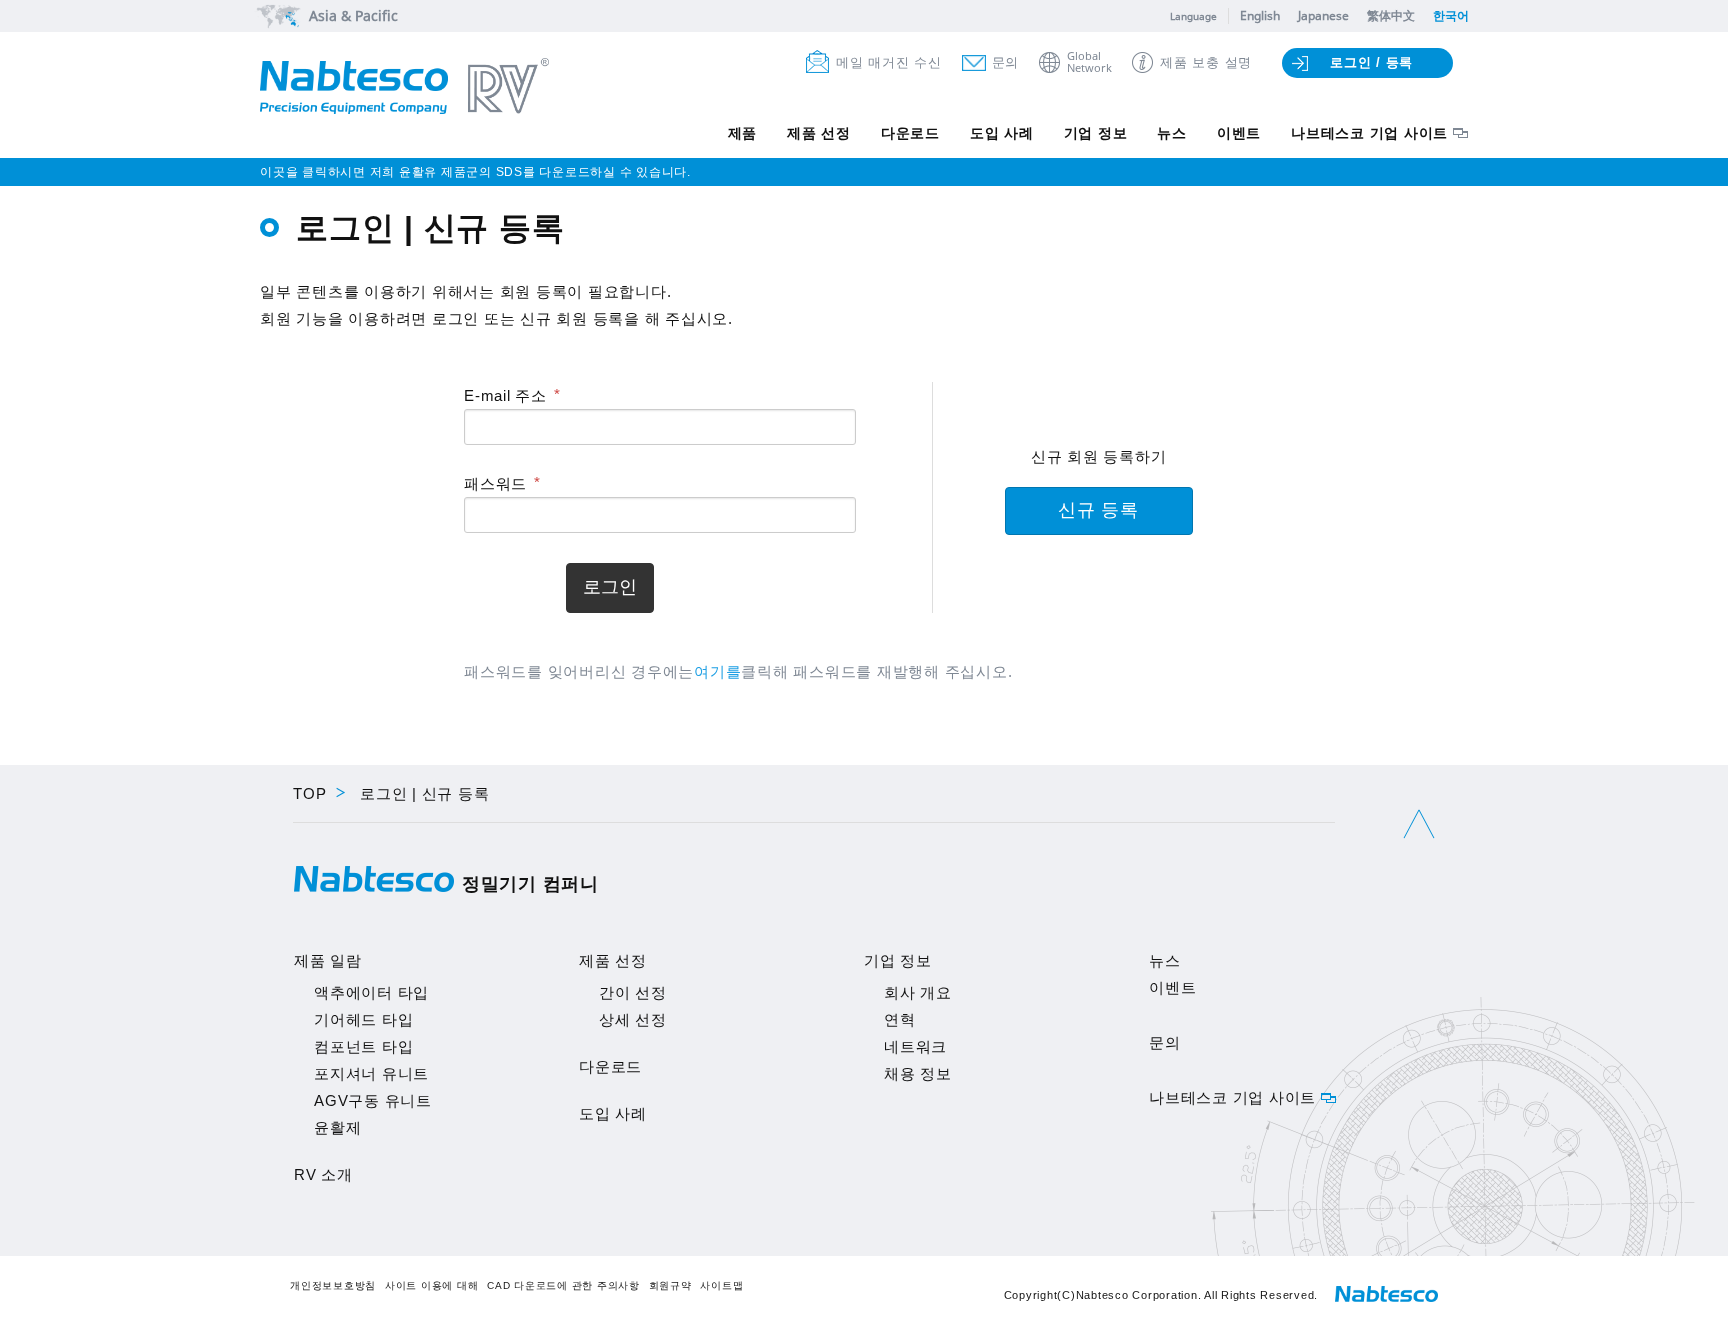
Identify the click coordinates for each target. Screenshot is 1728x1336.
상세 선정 (633, 1019)
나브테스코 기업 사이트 (1369, 133)
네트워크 (915, 1046)
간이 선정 (633, 992)
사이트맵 (721, 1285)
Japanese (1323, 15)
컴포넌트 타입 (363, 1046)
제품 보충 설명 (1206, 62)
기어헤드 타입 (363, 1019)
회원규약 (670, 1285)
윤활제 (337, 1127)
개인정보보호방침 (333, 1285)
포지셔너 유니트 (371, 1073)
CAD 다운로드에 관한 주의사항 (563, 1285)
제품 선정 (819, 133)
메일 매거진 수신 (889, 62)
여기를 (717, 671)
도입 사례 (1002, 133)
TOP (309, 793)
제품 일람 (328, 960)
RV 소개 (323, 1174)
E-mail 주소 (505, 395)
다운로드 (910, 133)
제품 (743, 133)
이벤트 (1239, 133)
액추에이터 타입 (371, 992)
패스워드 (495, 483)
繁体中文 (1391, 15)
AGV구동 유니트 (373, 1100)
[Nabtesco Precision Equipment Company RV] (404, 88)
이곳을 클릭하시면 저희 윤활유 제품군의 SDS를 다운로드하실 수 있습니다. (475, 172)
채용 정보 (918, 1073)
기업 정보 (1096, 133)
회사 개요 (918, 992)
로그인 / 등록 (1371, 62)
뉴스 (1172, 133)
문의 (1006, 62)
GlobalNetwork (1089, 62)
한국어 (1451, 15)
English (1260, 15)
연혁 (900, 1019)
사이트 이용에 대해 (432, 1285)
